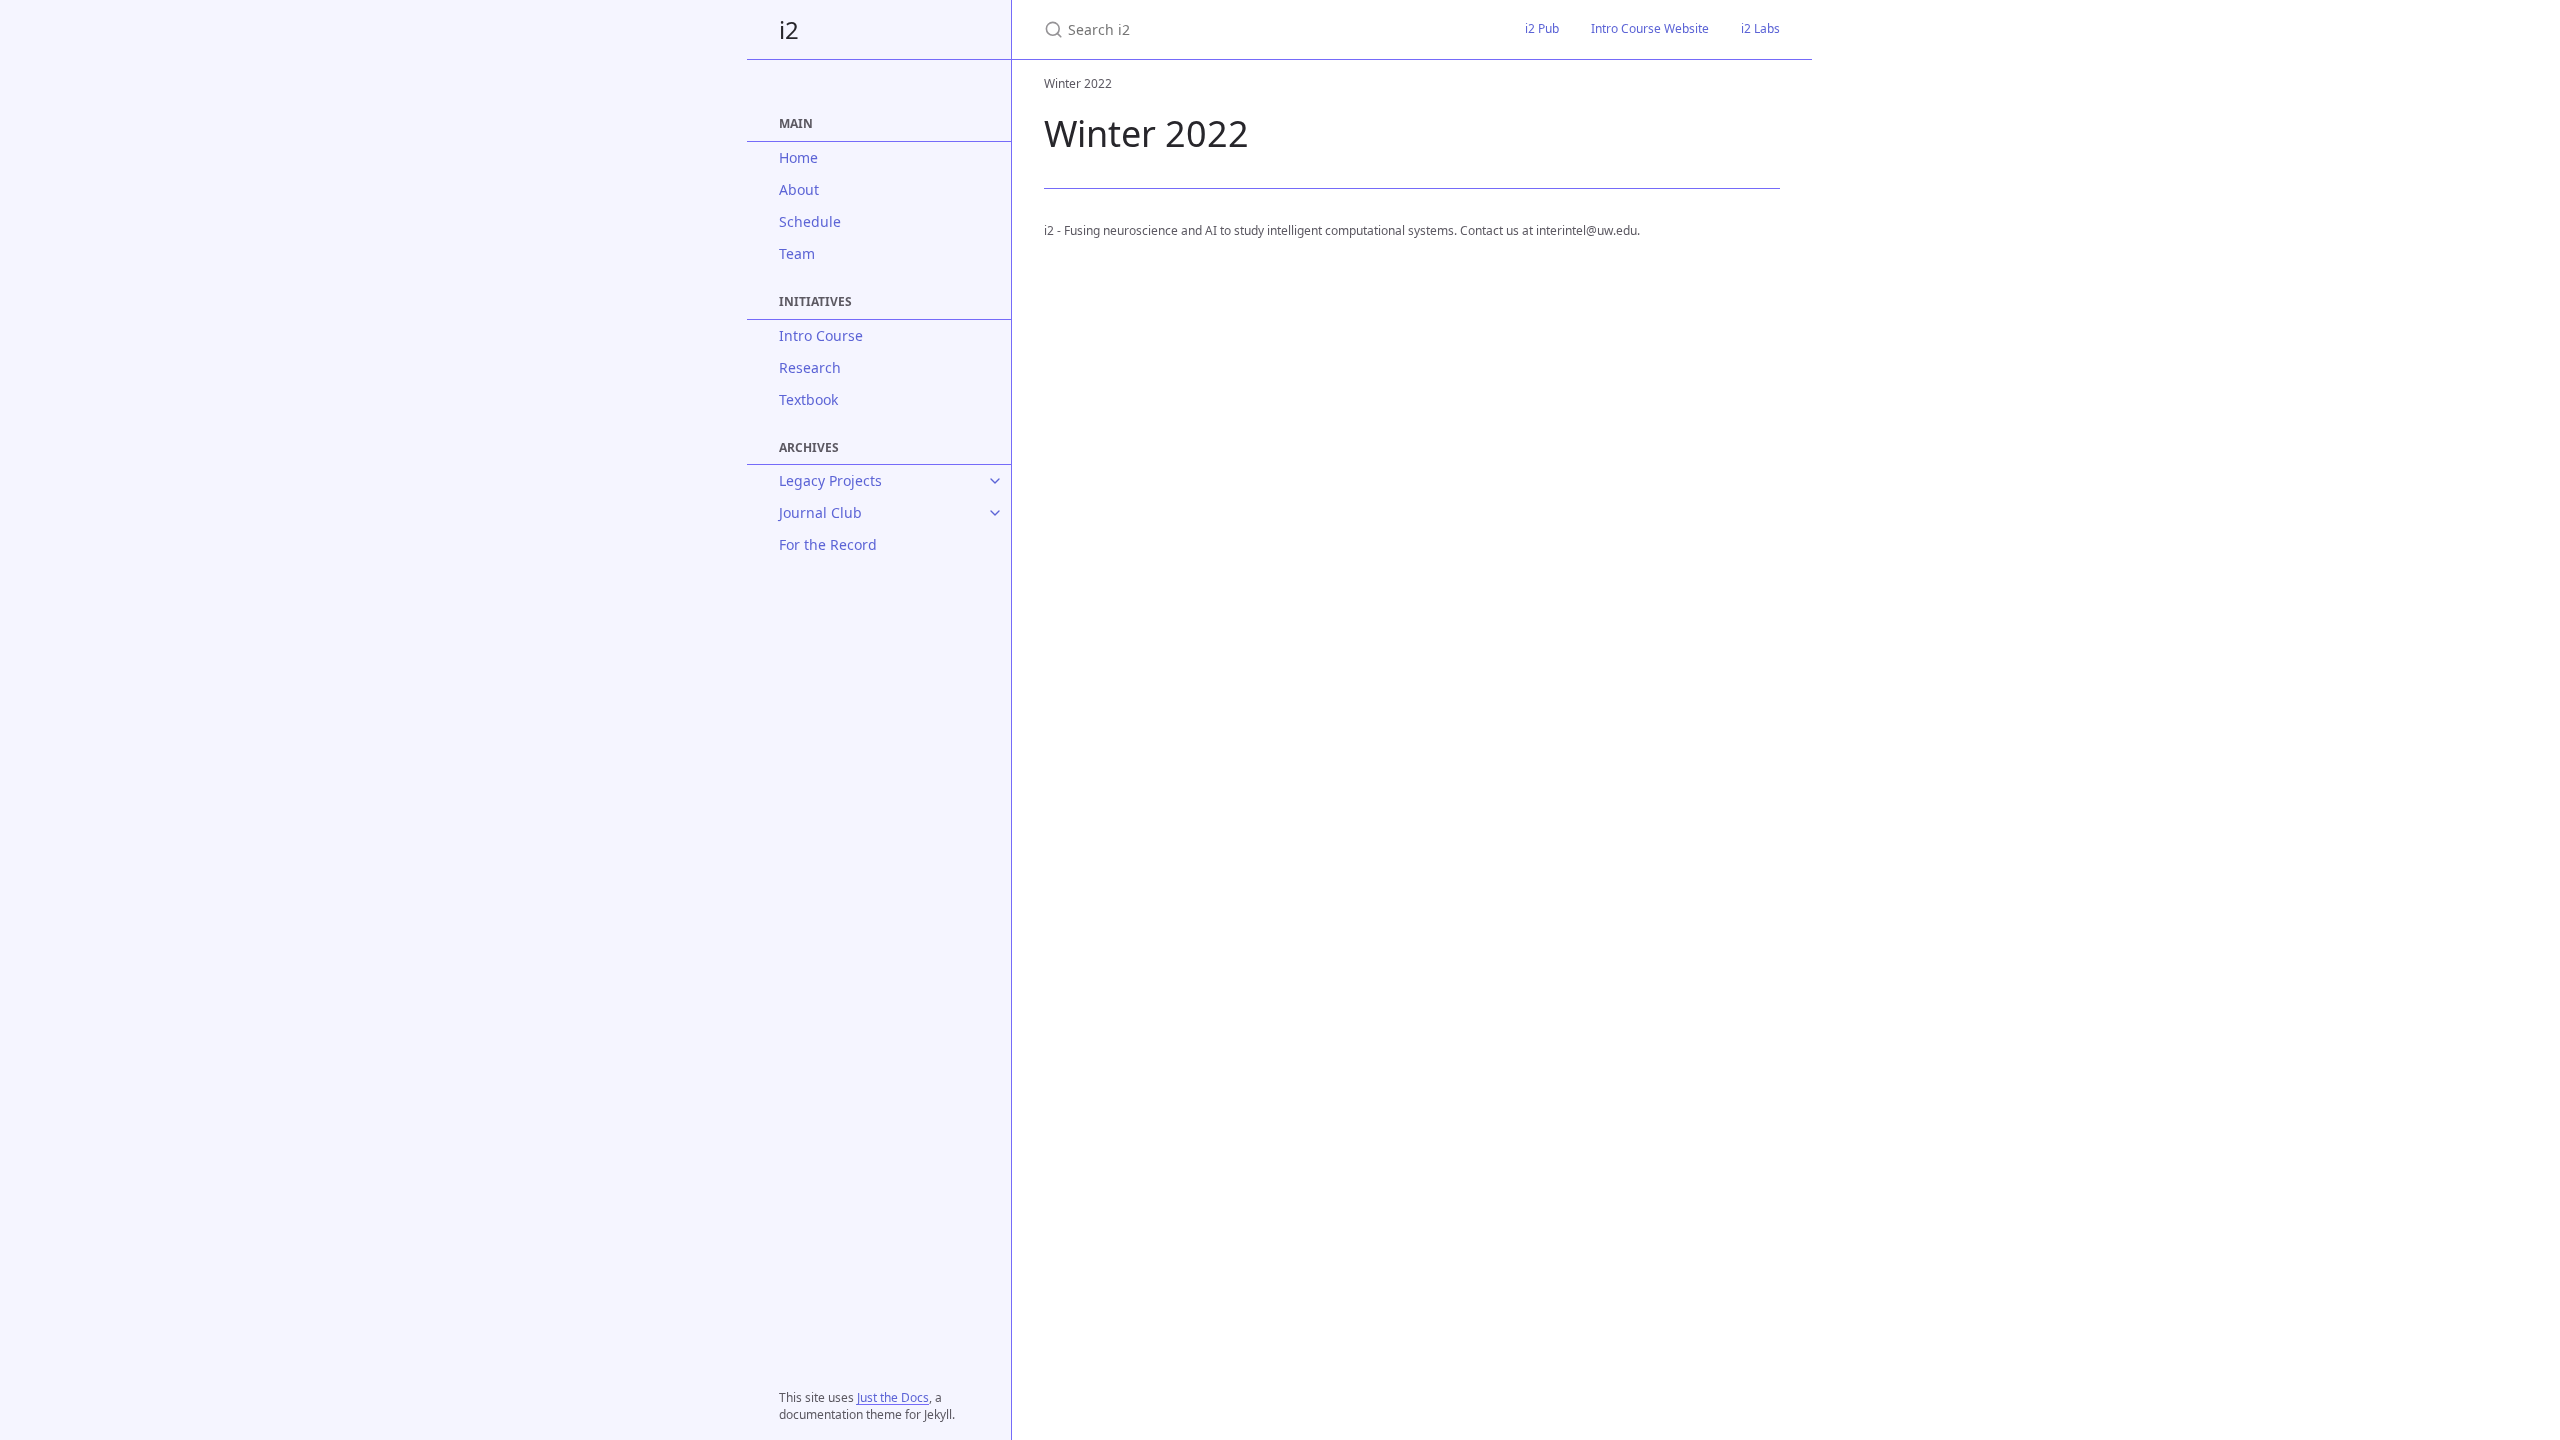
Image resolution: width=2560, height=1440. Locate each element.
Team (797, 253)
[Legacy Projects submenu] (995, 481)
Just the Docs (893, 1397)
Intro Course (821, 335)
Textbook (808, 399)
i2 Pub (1542, 28)
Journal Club (820, 512)
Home (798, 157)
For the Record (828, 544)
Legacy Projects (830, 480)
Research (810, 367)
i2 (789, 29)
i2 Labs (1760, 28)
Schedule (810, 221)
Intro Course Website (1650, 28)
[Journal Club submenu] (995, 513)
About (799, 189)
